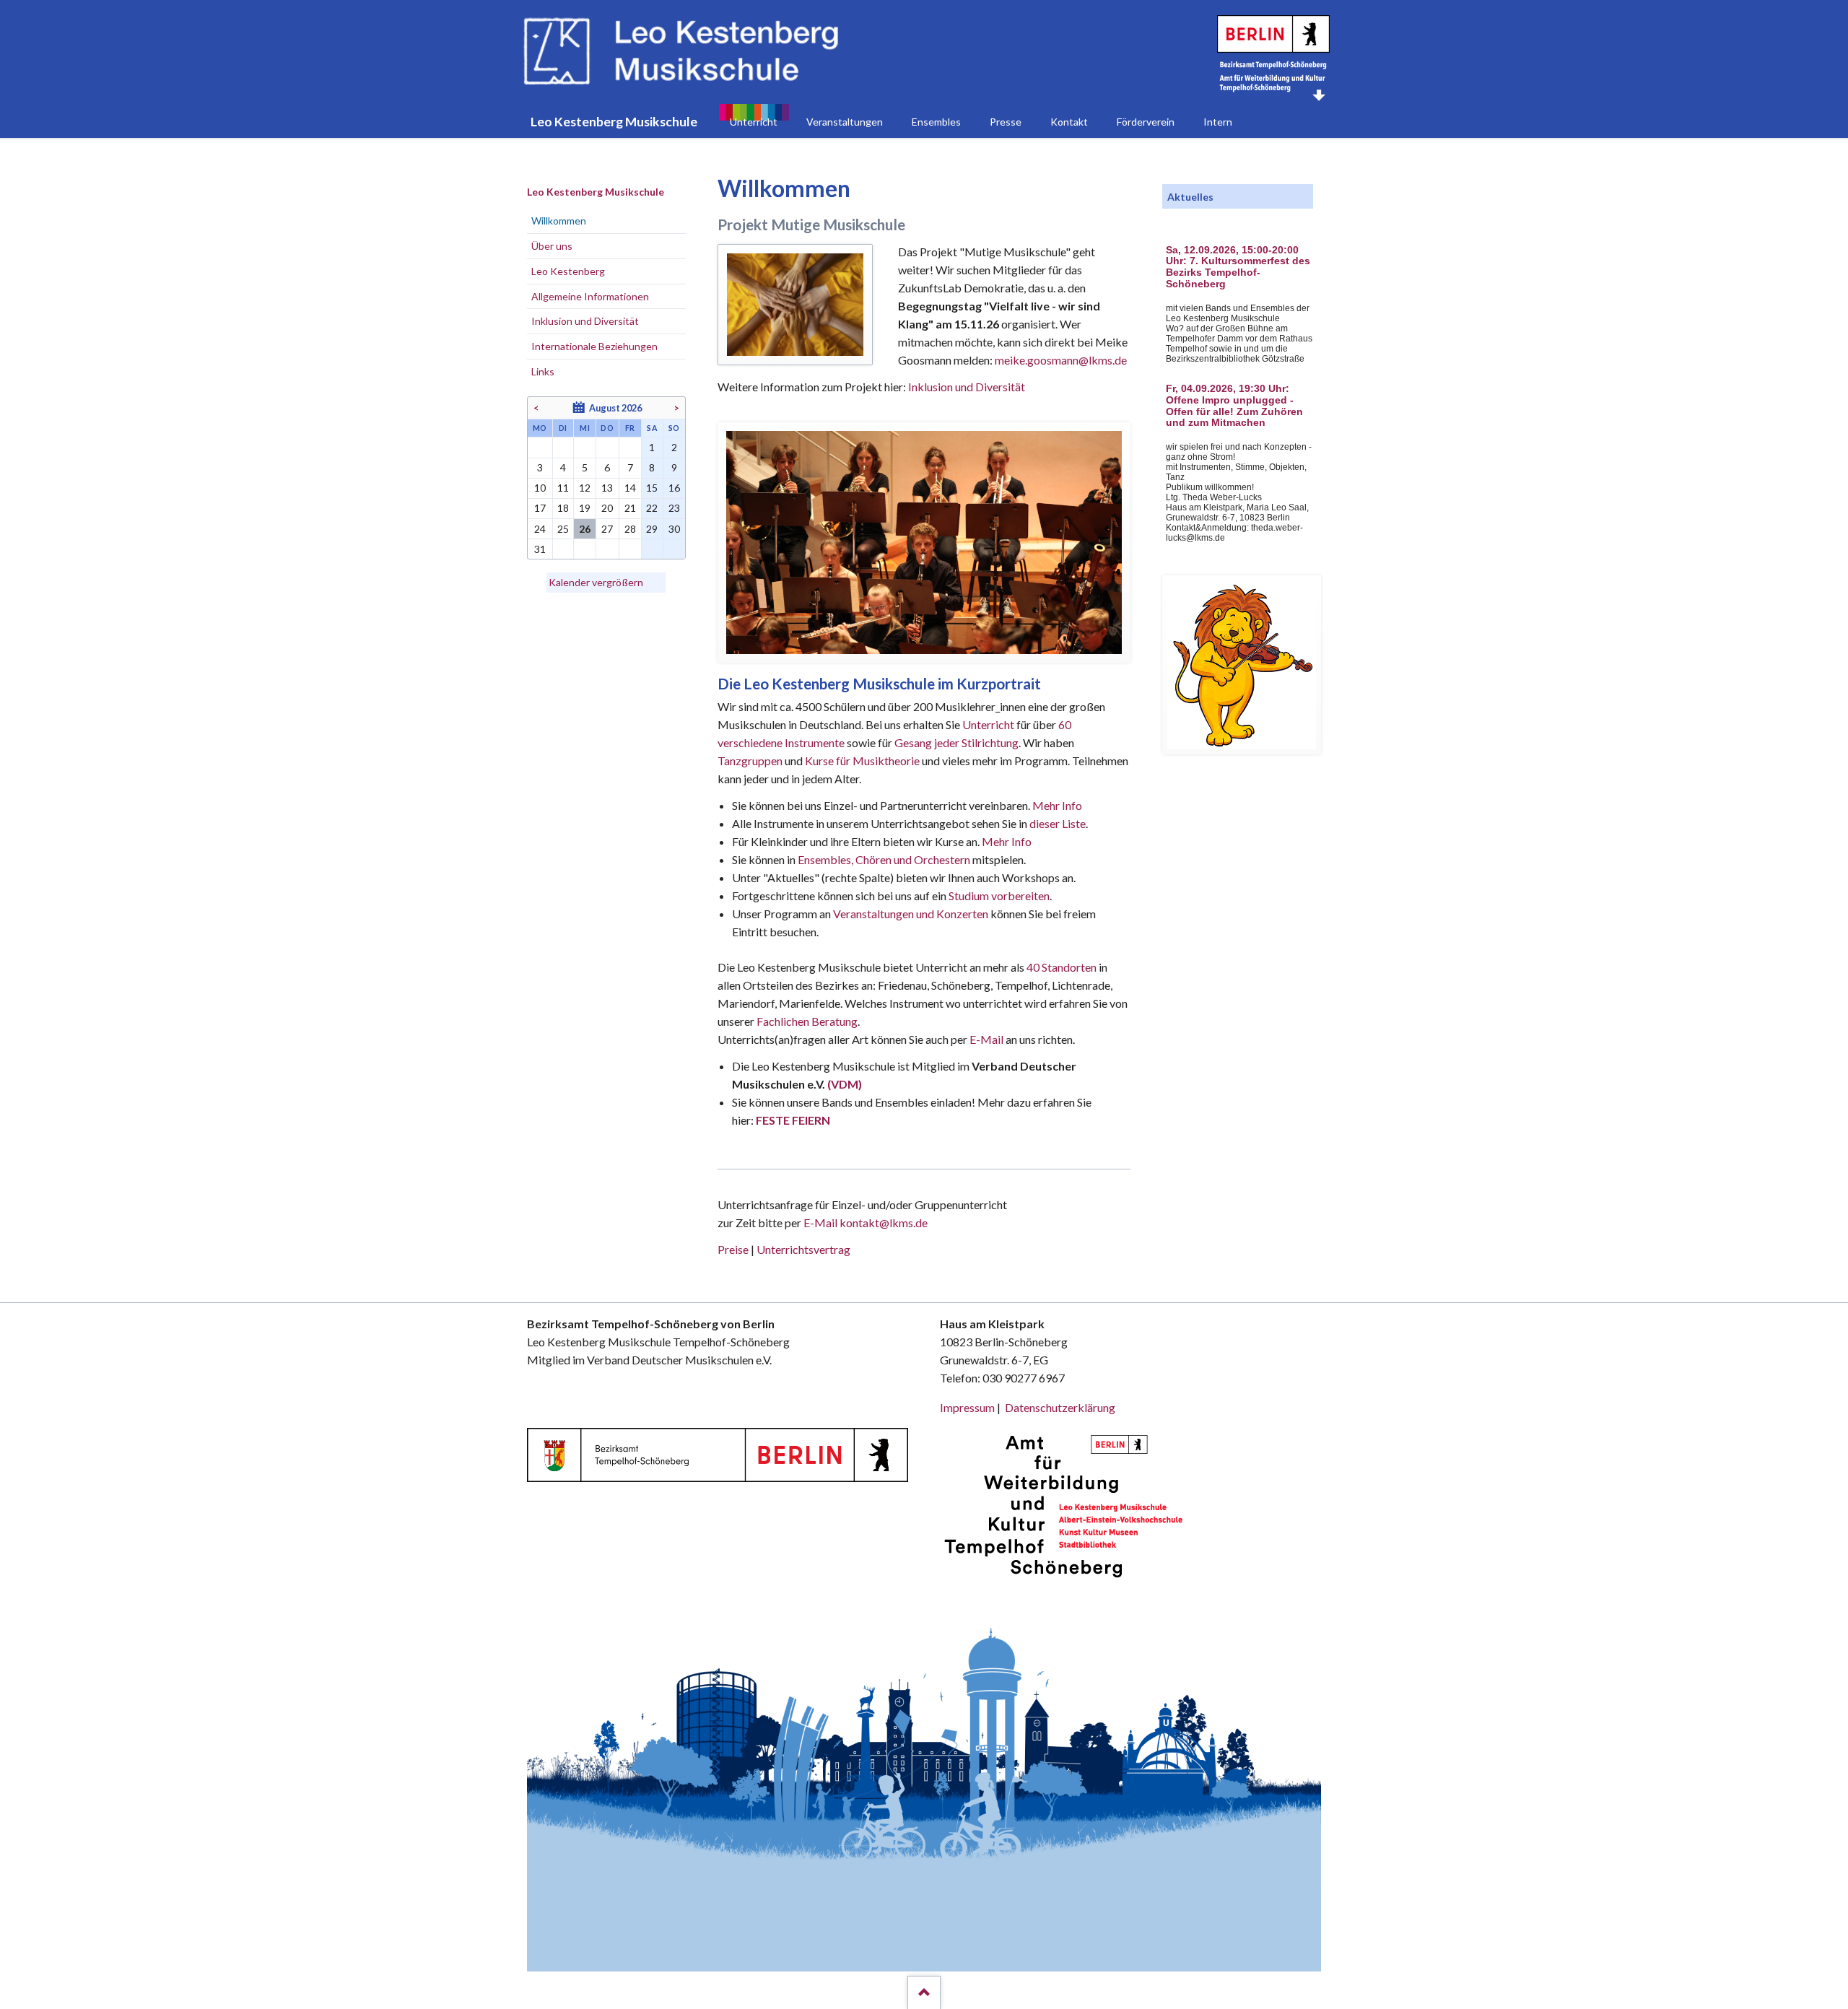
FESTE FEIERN (793, 1120)
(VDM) (845, 1084)
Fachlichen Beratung (806, 1021)
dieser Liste (1058, 823)
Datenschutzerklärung (1060, 1407)
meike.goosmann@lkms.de (1061, 360)
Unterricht (988, 724)
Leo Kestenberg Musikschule (596, 192)
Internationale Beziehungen (594, 346)
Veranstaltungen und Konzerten (911, 914)
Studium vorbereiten (999, 895)
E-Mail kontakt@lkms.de (864, 1223)
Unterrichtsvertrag (803, 1249)
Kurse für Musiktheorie (862, 761)
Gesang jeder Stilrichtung (956, 742)
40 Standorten (1062, 967)
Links (543, 371)
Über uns (552, 246)
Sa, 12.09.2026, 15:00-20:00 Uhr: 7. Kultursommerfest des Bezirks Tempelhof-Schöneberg (1238, 267)
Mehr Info (1057, 805)
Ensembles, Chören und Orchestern (884, 859)
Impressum (967, 1407)
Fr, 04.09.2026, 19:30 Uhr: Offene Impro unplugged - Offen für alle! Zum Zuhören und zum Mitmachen (1234, 406)
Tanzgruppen (751, 761)
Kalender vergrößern (596, 582)
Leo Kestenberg (568, 271)
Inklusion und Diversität (967, 387)
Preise (733, 1249)
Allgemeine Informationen (590, 296)
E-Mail (986, 1039)
